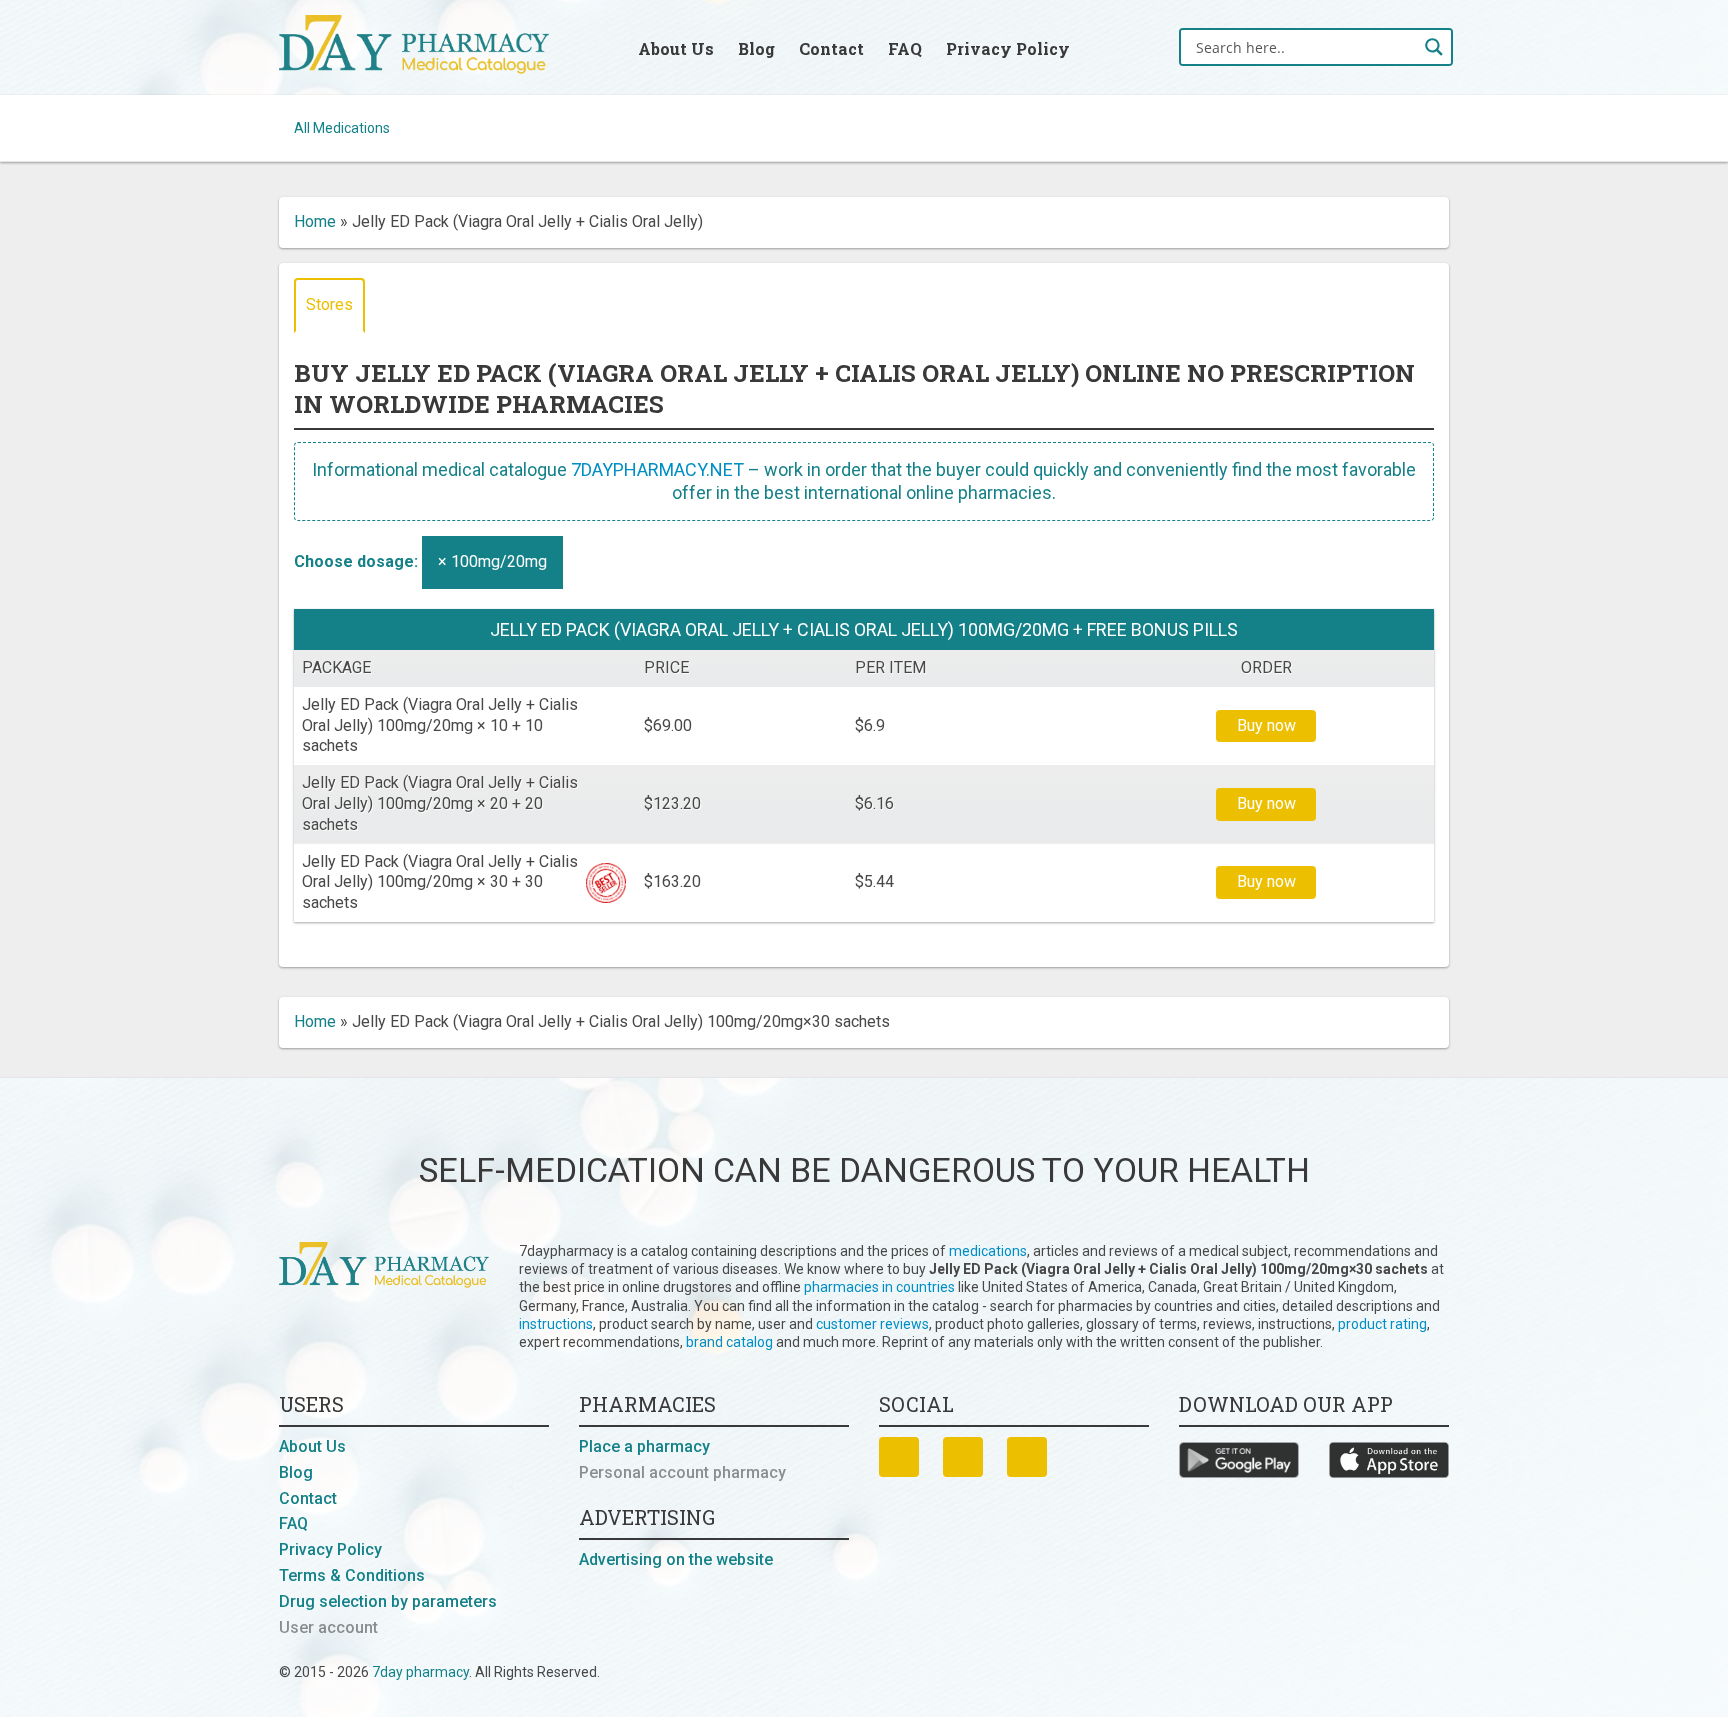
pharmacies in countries (879, 1287)
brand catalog (729, 1342)
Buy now (1266, 725)
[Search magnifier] (1434, 47)
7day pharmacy (420, 1672)
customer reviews (872, 1324)
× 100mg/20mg (492, 561)
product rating (1382, 1324)
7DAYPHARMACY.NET (657, 469)
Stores (329, 304)
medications (988, 1251)
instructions (556, 1324)
